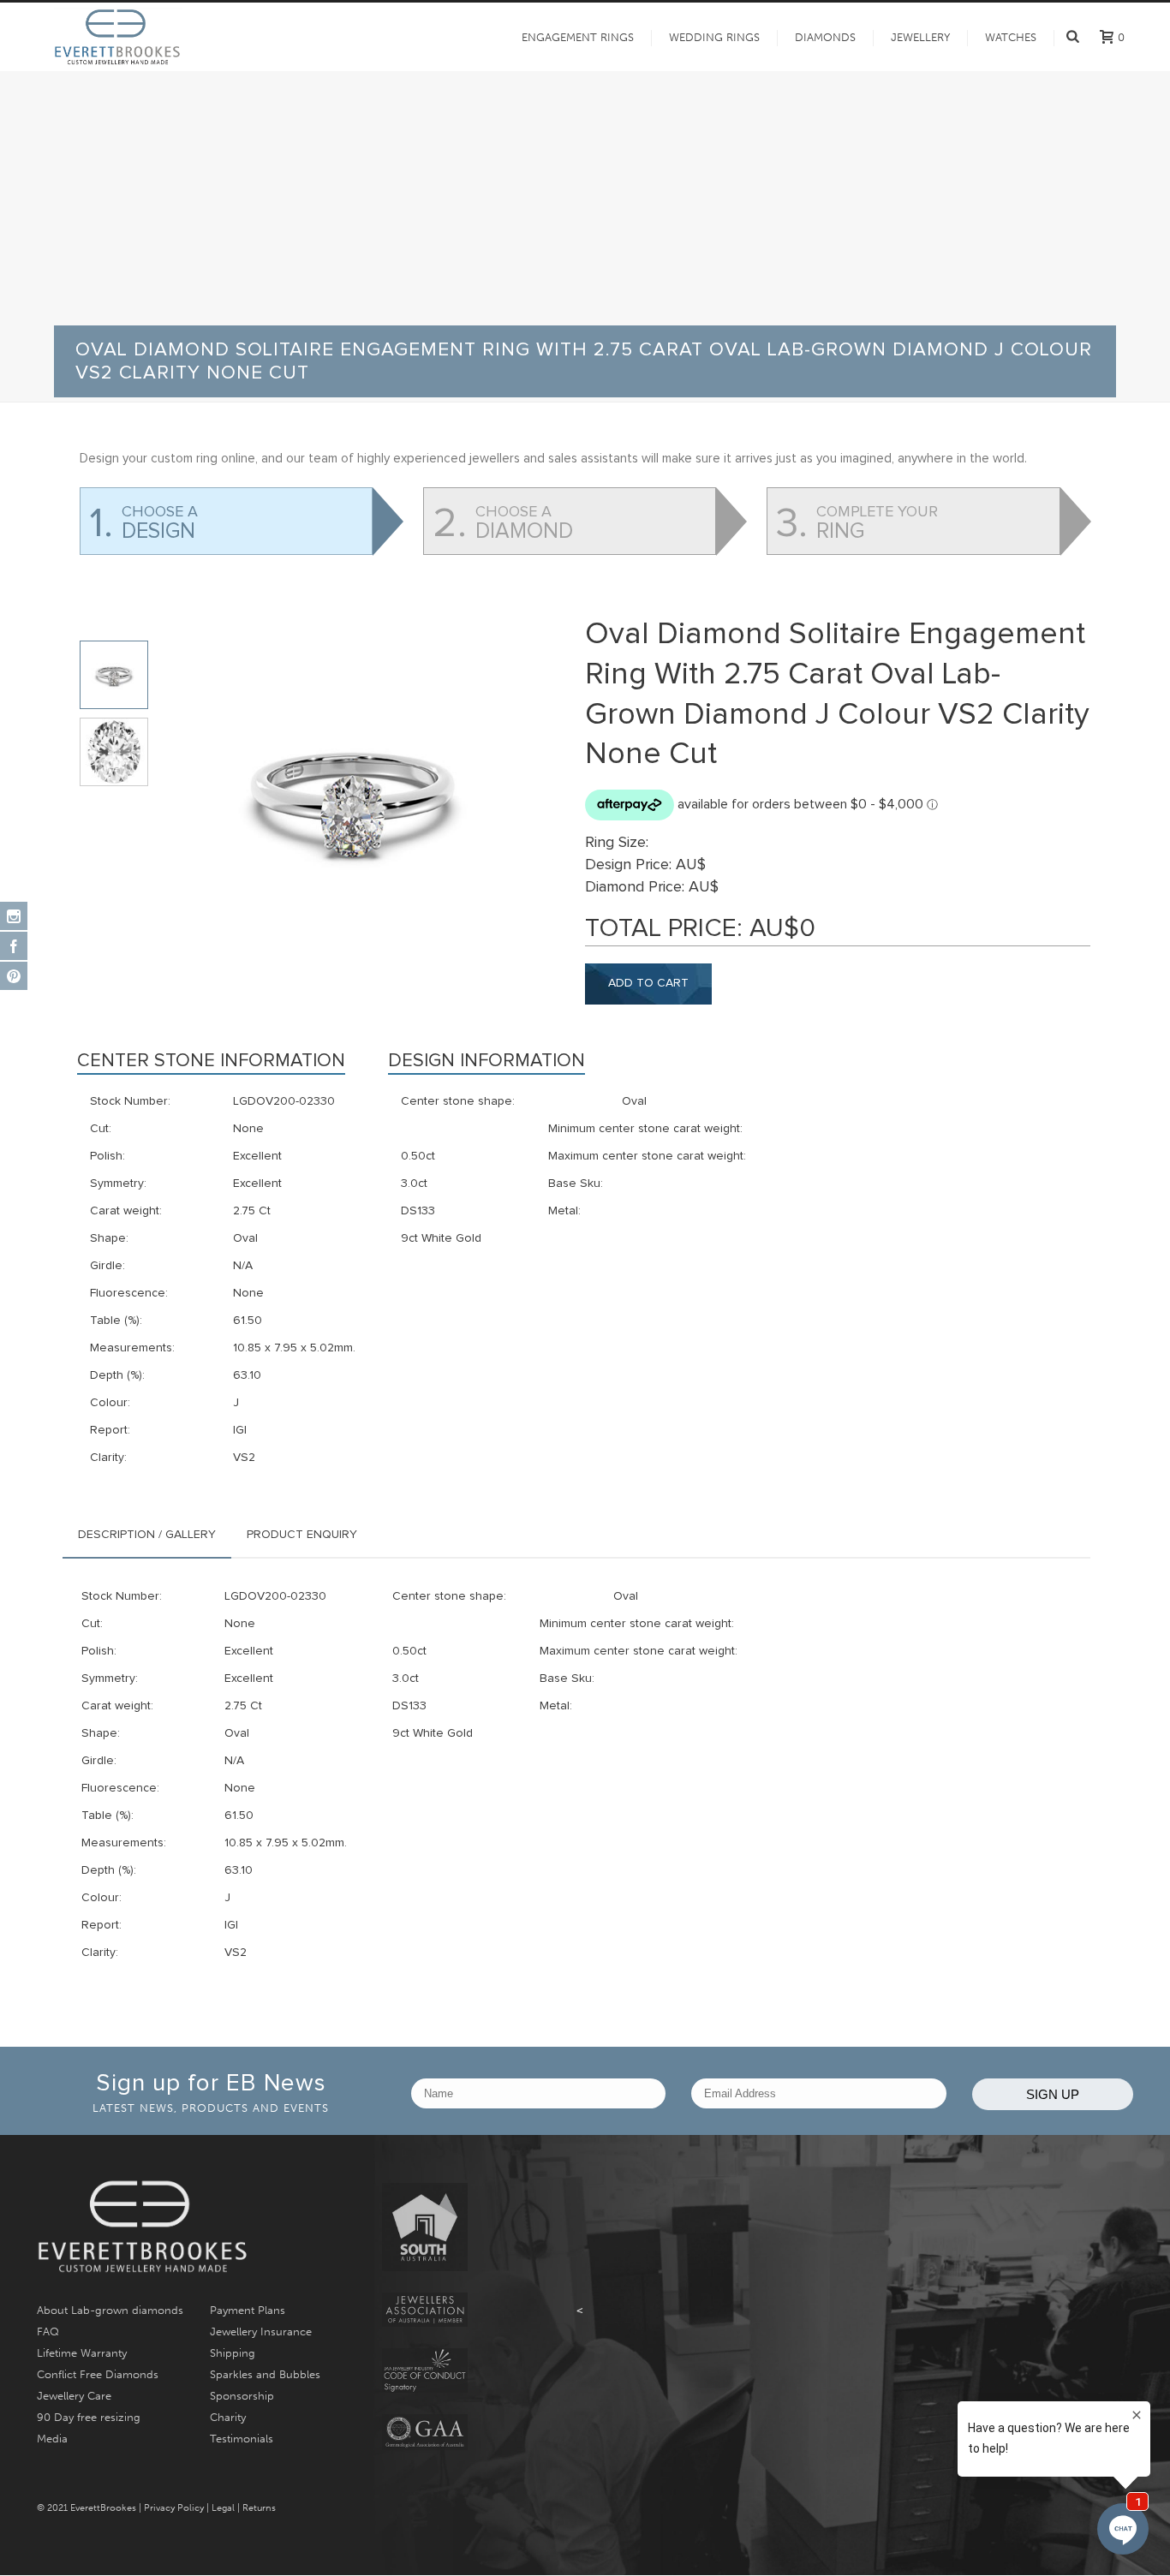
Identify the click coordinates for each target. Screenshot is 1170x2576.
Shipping (233, 2353)
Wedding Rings (714, 37)
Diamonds (825, 37)
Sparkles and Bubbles (265, 2374)
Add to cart (648, 983)
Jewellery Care (74, 2396)
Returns (259, 2508)
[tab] (147, 1535)
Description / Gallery (147, 1535)
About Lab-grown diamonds (110, 2310)
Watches (1011, 37)
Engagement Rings (578, 37)
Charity (228, 2417)
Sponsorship (242, 2396)
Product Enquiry (302, 1535)
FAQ (48, 2332)
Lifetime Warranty (82, 2353)
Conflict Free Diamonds (98, 2374)
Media (52, 2439)
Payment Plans (248, 2310)
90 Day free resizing (89, 2417)
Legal (223, 2508)
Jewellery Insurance (261, 2332)
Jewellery (920, 37)
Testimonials (242, 2439)
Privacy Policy (174, 2508)
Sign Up (1053, 2094)
